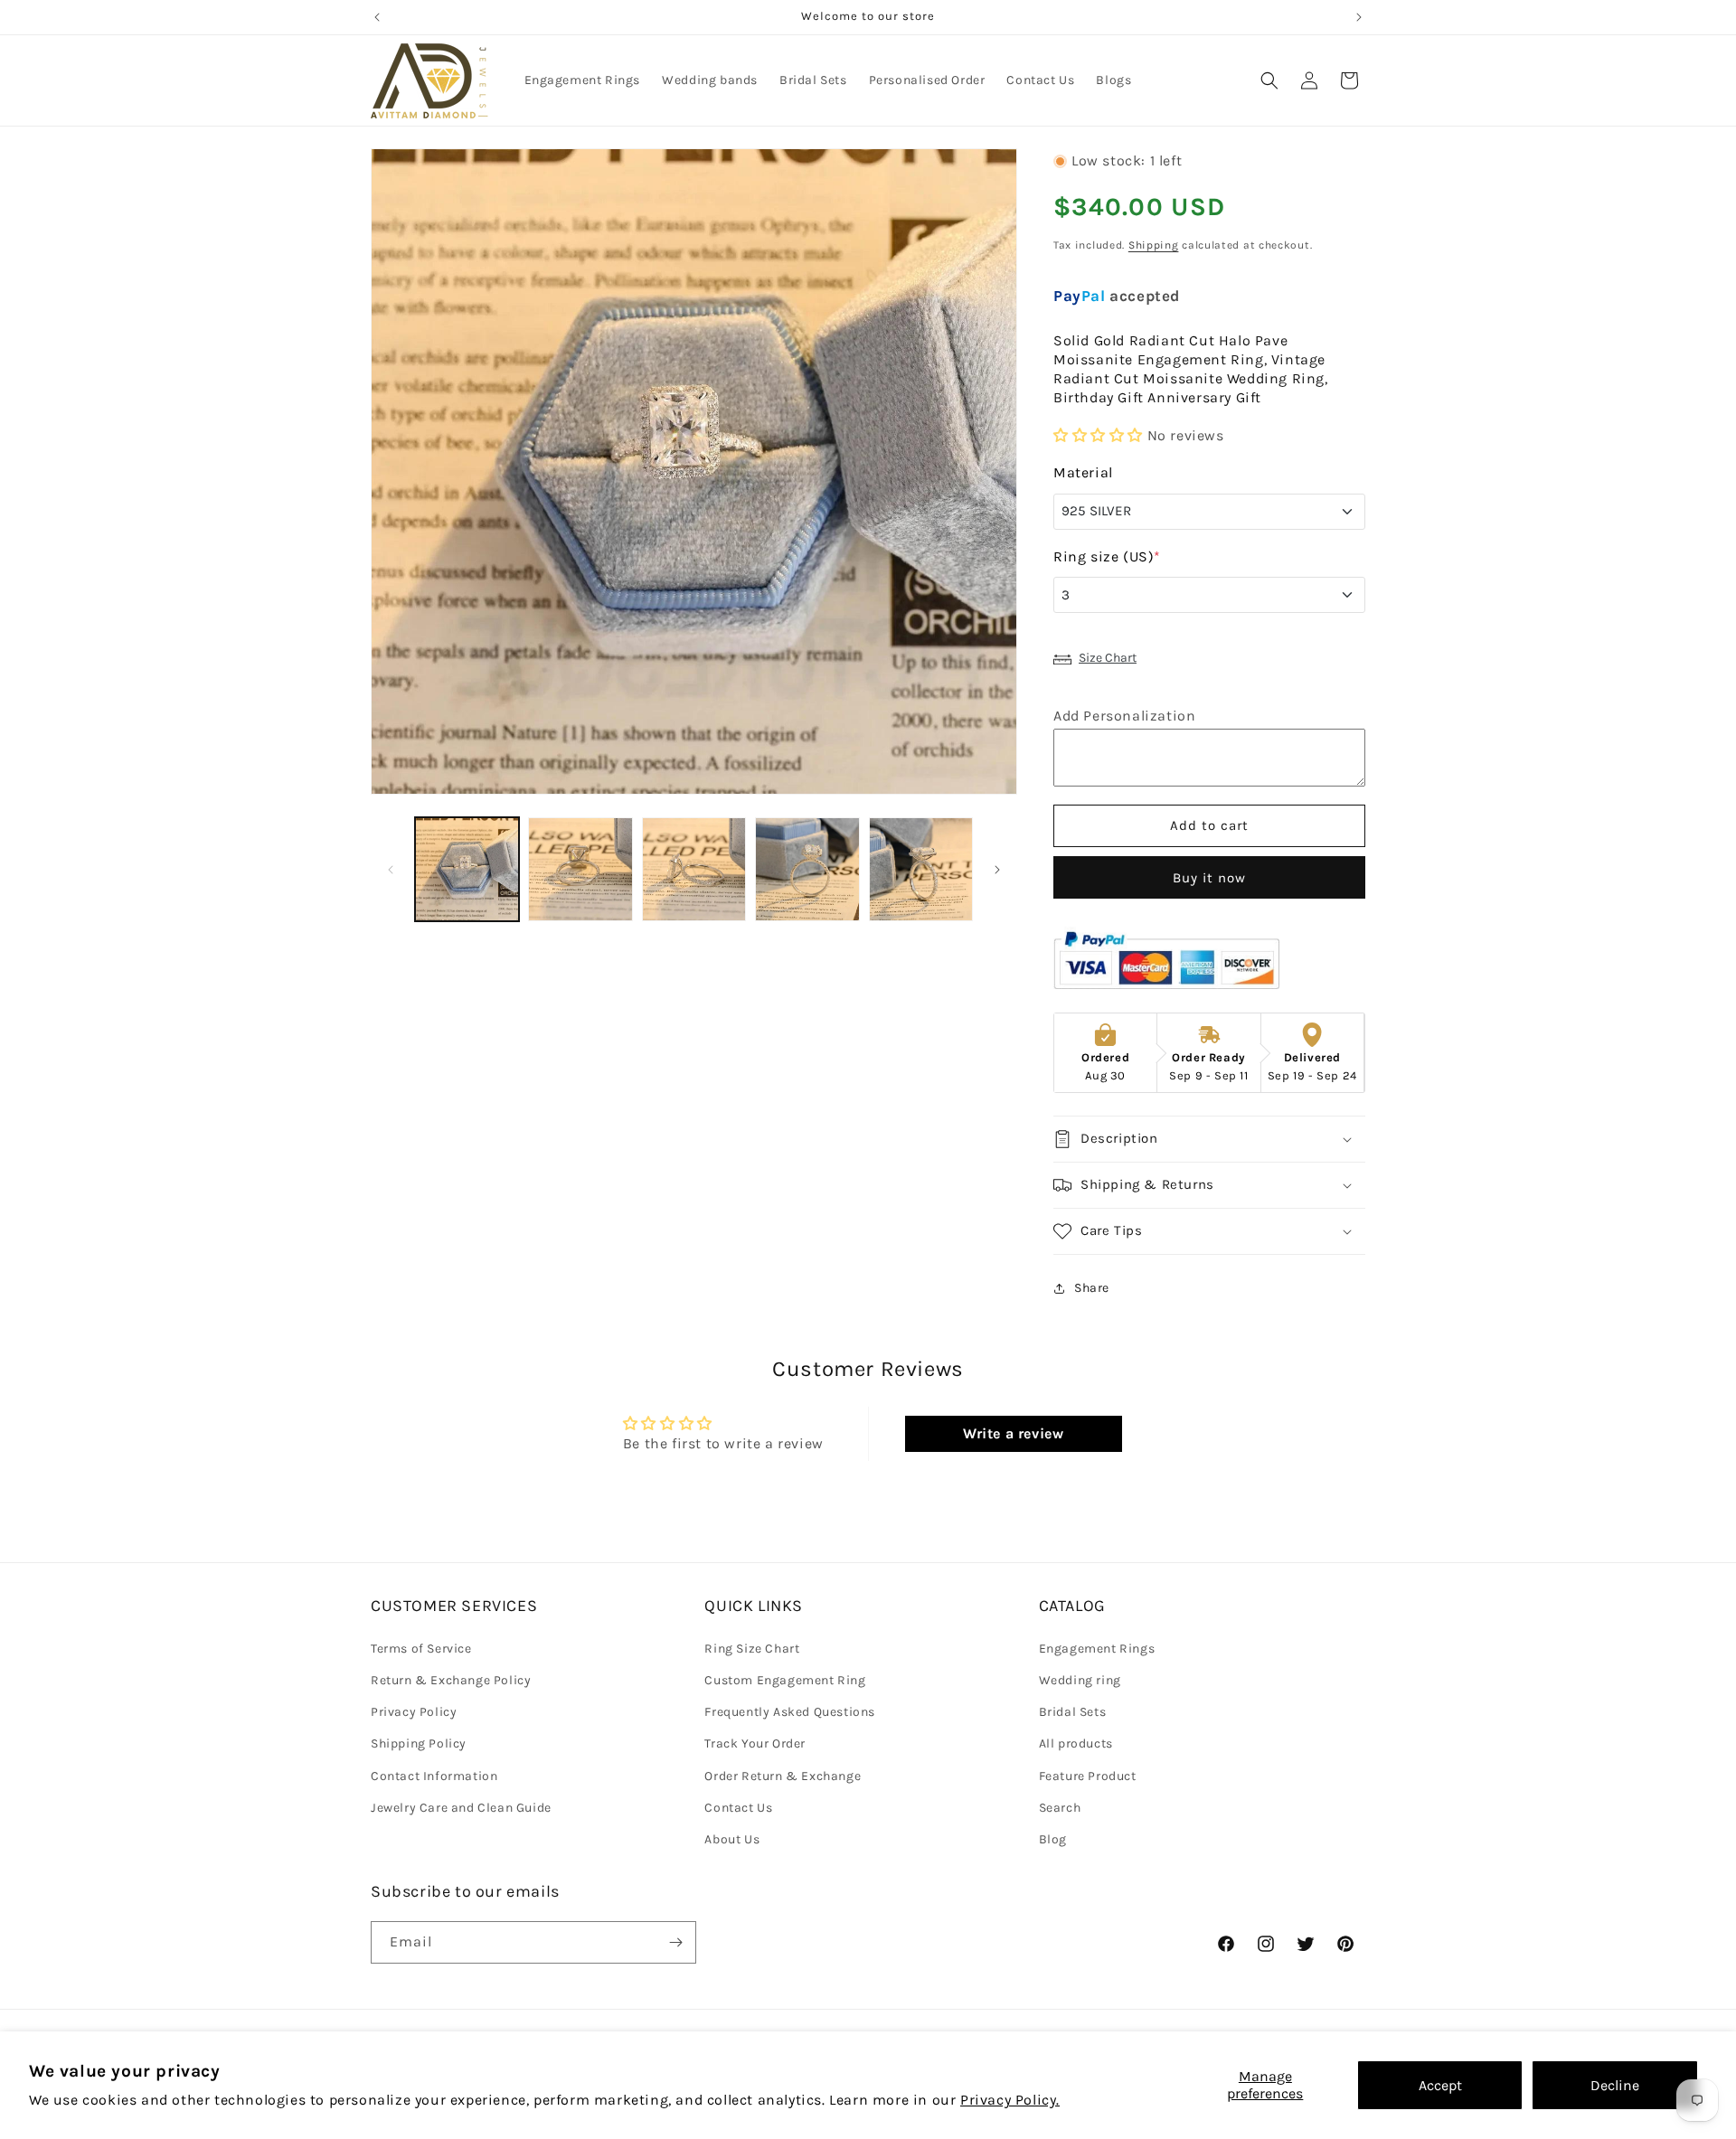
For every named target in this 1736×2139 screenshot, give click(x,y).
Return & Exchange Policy (451, 1679)
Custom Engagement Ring (785, 1679)
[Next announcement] (1359, 17)
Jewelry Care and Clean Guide (461, 1807)
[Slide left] (391, 870)
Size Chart (1108, 659)
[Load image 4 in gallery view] (807, 869)
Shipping (1154, 245)
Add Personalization (1124, 716)
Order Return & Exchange (783, 1775)
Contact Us (738, 1807)
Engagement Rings (1097, 1648)
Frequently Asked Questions (790, 1711)
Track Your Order (755, 1743)
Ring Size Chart (752, 1648)
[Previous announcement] (377, 17)
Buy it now (1209, 878)
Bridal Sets (1073, 1711)
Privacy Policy (414, 1711)
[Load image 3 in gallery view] (694, 869)
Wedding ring (1080, 1679)
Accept (1440, 2085)
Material (1083, 472)
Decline (1615, 2085)
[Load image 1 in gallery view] (467, 869)
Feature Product (1088, 1775)
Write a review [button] (1013, 1433)
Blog (1053, 1838)
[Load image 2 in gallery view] (580, 869)
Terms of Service (421, 1648)
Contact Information (434, 1775)
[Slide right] (997, 870)
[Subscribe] (675, 1942)
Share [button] (1092, 1289)
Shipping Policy (419, 1743)
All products (1076, 1743)
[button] (1269, 80)
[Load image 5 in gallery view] (921, 869)
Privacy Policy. (1010, 2100)
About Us (732, 1838)
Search (1060, 1807)
